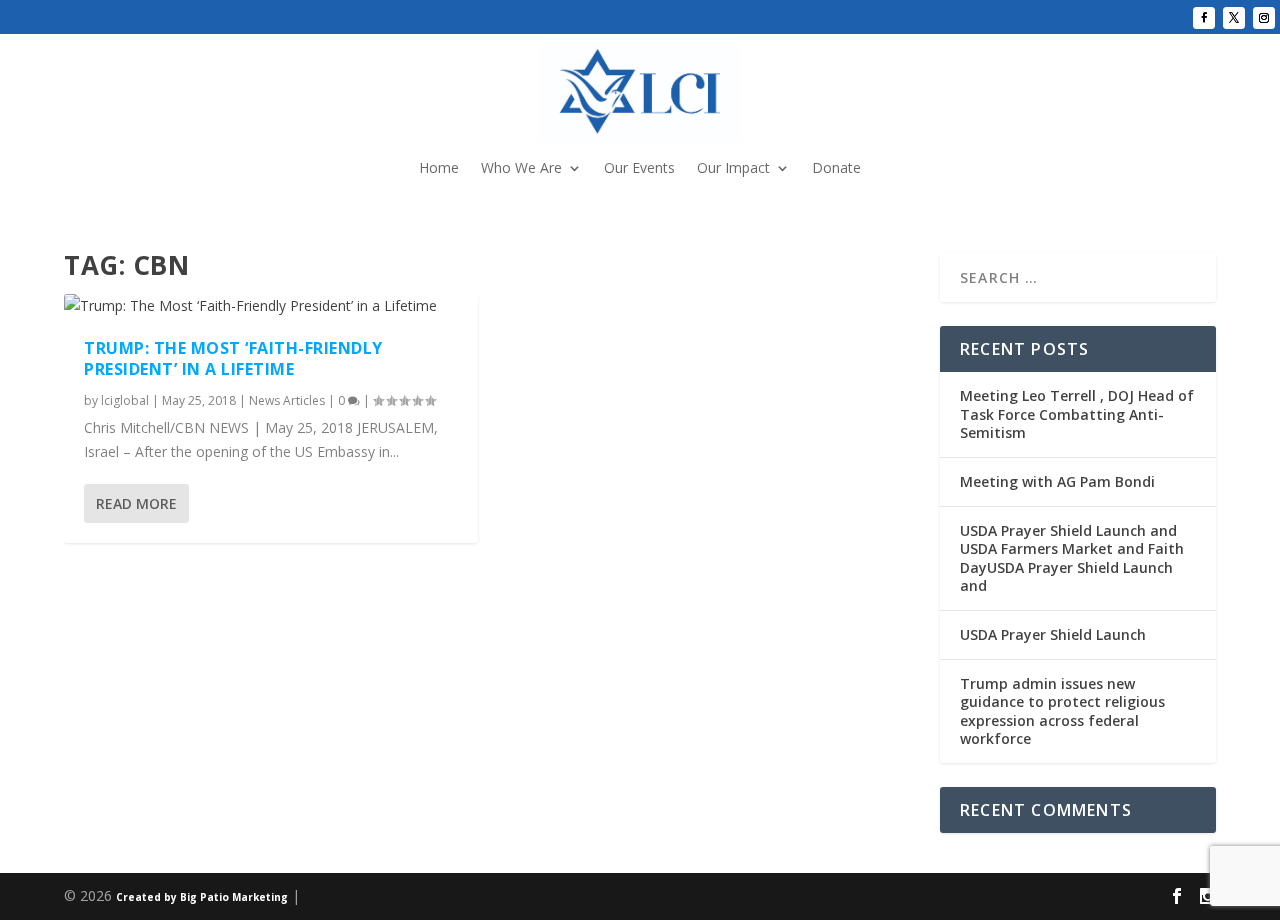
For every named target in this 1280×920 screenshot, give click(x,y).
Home (439, 169)
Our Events (639, 169)
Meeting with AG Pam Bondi (1057, 481)
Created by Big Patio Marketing (202, 897)
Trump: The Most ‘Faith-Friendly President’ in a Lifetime (233, 358)
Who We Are (521, 169)
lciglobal (125, 400)
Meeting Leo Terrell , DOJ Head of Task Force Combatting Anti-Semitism (1077, 413)
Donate (836, 169)
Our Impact (733, 169)
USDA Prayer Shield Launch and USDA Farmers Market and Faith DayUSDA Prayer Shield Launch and (1072, 558)
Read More (136, 503)
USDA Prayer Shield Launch (1053, 634)
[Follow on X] (1234, 18)
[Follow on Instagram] (1264, 18)
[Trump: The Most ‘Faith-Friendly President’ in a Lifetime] (271, 306)
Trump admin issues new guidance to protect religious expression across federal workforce (1062, 711)
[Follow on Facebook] (1204, 18)
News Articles (287, 400)
